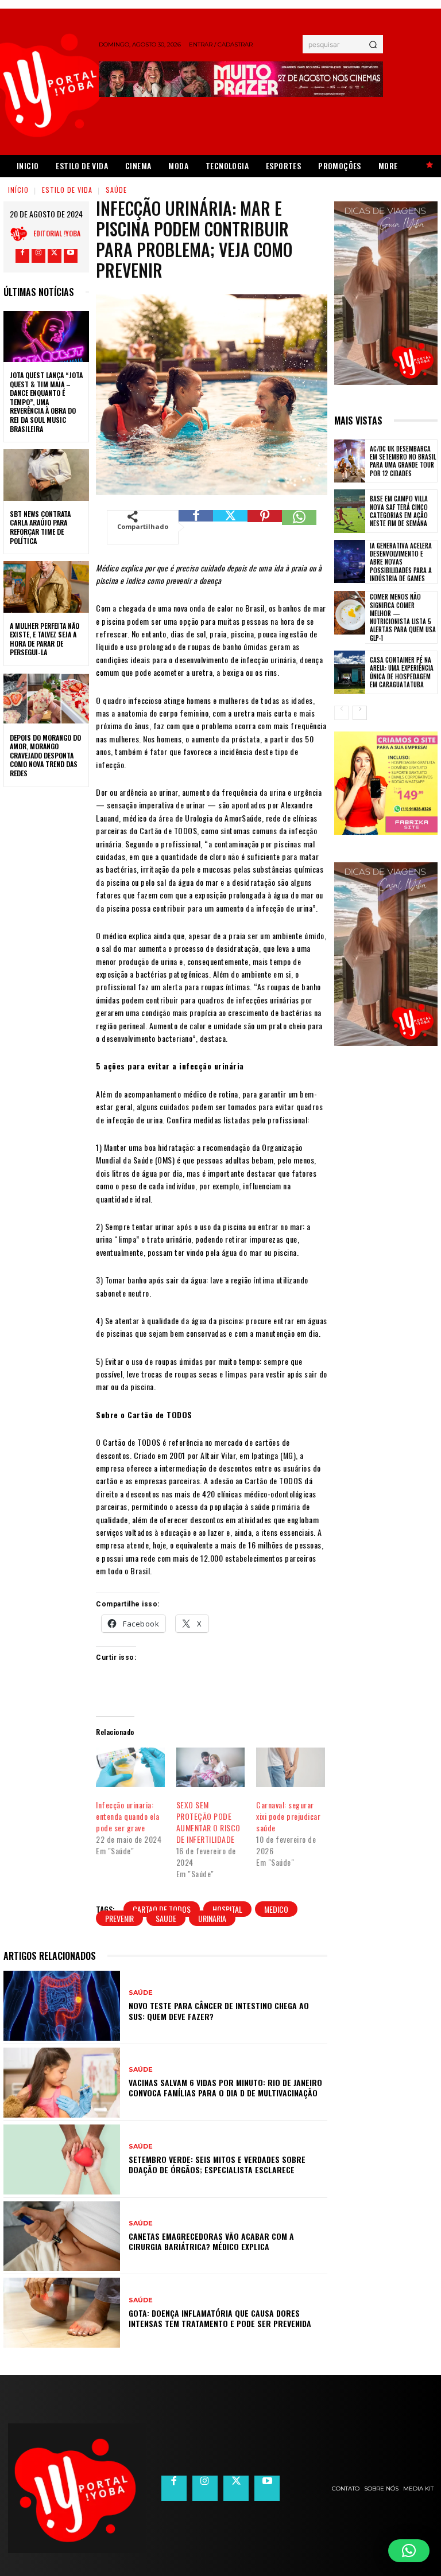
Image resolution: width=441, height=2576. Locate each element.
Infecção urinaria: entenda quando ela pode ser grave (127, 1816)
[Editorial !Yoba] (22, 234)
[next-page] (360, 713)
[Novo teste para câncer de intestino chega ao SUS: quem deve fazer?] (62, 2006)
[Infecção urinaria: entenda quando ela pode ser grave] (130, 1767)
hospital (227, 1909)
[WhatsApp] (299, 527)
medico (276, 1909)
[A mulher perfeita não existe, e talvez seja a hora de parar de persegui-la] (46, 587)
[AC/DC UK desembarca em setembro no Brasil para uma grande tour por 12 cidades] (350, 461)
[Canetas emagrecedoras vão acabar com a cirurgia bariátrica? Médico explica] (62, 2236)
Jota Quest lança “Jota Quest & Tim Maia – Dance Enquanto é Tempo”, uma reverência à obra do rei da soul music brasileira (46, 402)
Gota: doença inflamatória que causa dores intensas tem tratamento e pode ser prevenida (220, 2318)
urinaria (212, 1918)
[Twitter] (55, 256)
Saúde (116, 190)
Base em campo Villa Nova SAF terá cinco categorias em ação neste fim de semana (399, 511)
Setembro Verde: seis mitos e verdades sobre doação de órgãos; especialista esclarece (217, 2164)
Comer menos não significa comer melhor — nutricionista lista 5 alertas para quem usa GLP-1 (403, 617)
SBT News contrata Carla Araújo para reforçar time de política (40, 527)
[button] (409, 2551)
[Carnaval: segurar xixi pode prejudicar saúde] (290, 1767)
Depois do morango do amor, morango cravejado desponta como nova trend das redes (45, 755)
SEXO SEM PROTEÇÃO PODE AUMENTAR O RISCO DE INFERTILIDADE (208, 1822)
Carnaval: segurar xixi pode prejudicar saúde (288, 1816)
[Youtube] (71, 256)
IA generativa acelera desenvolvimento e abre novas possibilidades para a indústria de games (401, 562)
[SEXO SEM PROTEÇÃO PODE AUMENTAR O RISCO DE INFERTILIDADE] (210, 1767)
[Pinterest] (265, 527)
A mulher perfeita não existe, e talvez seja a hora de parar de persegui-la (45, 639)
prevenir (119, 1918)
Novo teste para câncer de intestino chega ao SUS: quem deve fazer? (219, 2011)
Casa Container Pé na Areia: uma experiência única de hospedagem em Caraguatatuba (402, 672)
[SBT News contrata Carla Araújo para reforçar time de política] (46, 475)
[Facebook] (22, 256)
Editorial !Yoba (57, 233)
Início (18, 190)
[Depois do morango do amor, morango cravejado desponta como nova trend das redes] (46, 699)
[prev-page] (341, 713)
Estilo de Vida (67, 190)
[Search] (373, 44)
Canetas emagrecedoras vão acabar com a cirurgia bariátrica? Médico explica (211, 2241)
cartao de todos (162, 1909)
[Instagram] (38, 256)
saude (166, 1918)
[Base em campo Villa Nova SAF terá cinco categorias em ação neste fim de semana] (350, 511)
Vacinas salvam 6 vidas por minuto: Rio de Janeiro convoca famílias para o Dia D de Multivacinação (225, 2087)
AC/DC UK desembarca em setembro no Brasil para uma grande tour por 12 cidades (403, 461)
